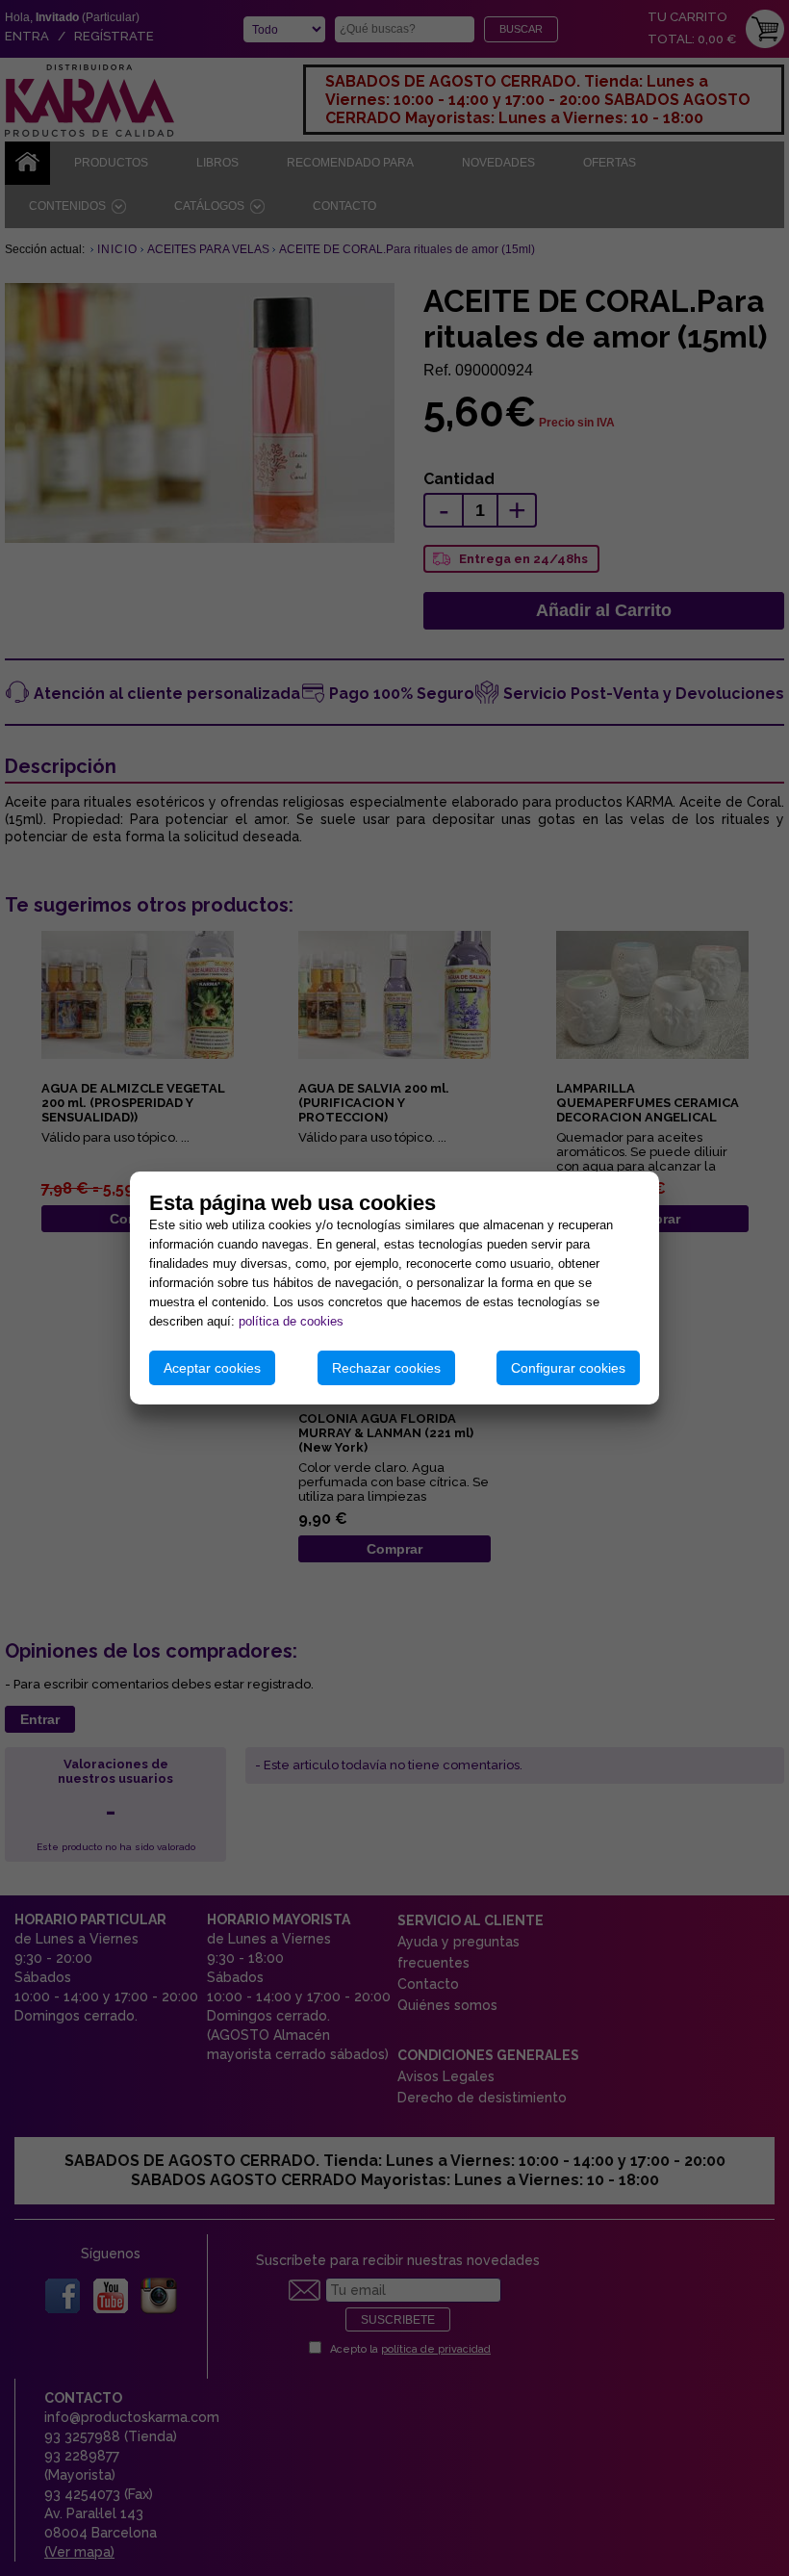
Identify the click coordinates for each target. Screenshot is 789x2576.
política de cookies (291, 1321)
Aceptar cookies (212, 1368)
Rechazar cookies (386, 1368)
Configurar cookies (568, 1368)
